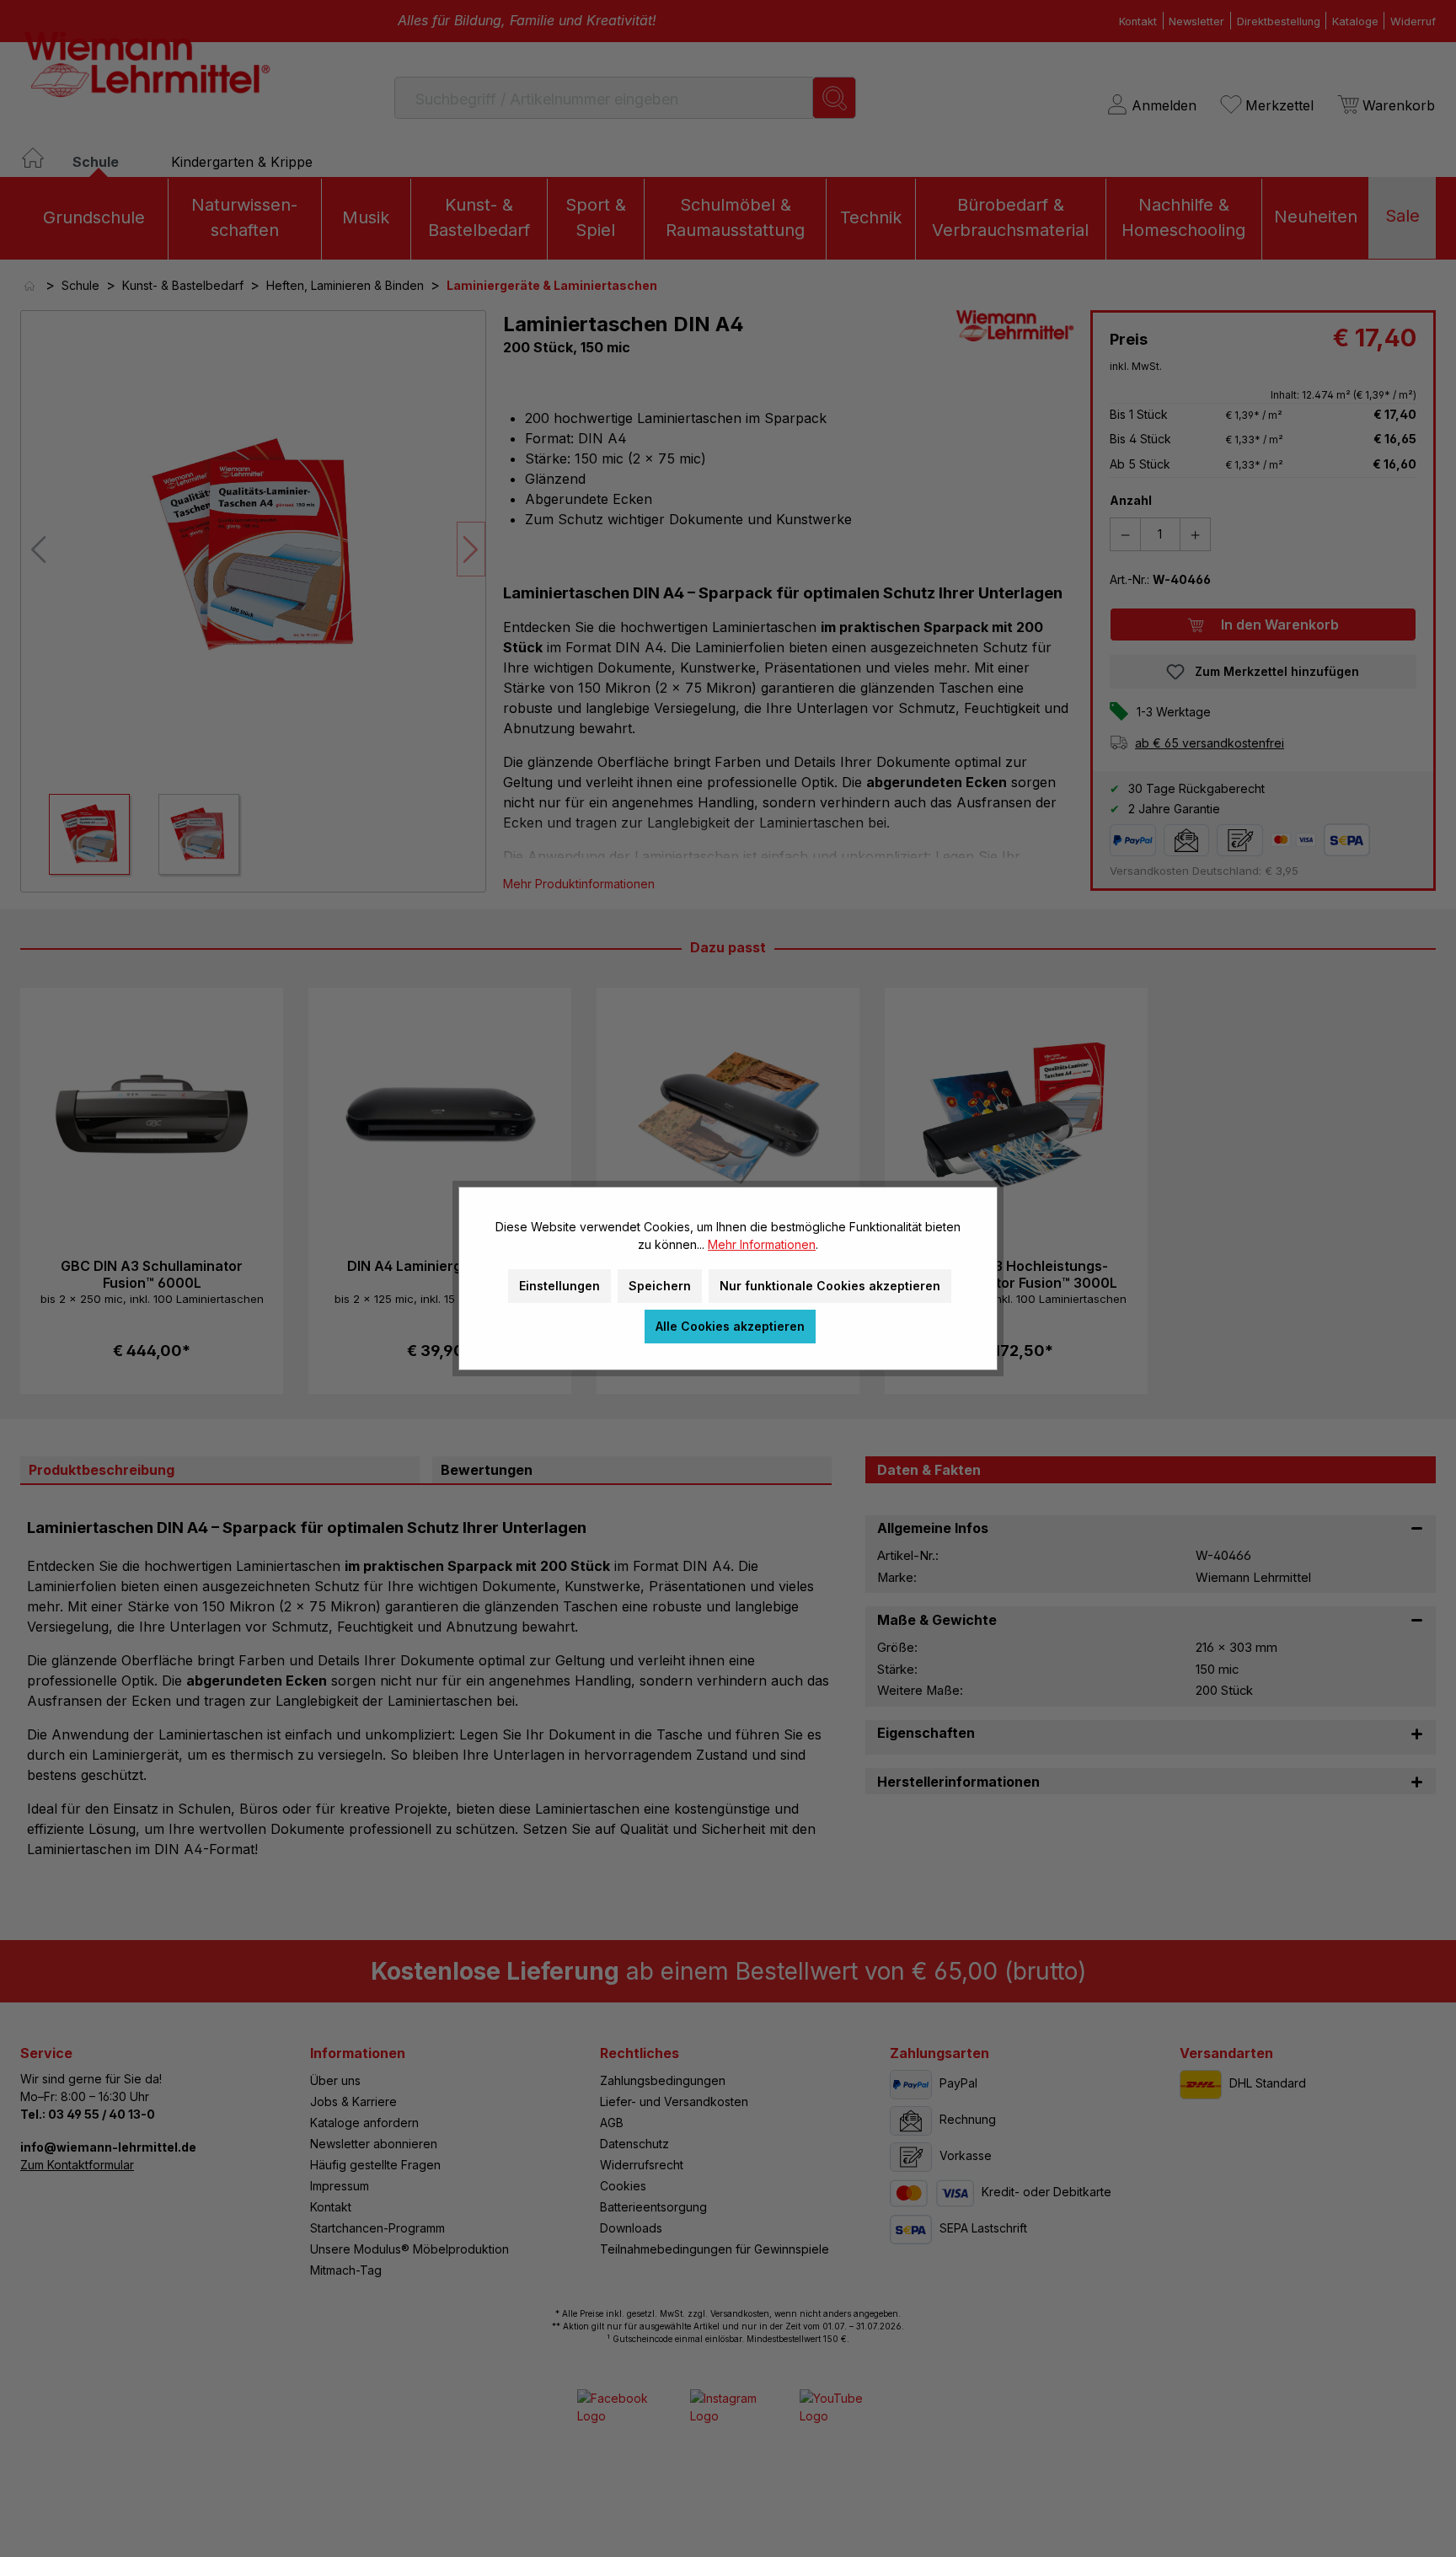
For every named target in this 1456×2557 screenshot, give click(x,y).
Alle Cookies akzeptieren (730, 1326)
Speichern (660, 1286)
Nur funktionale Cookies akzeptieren (830, 1286)
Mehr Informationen (762, 1244)
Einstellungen (559, 1286)
